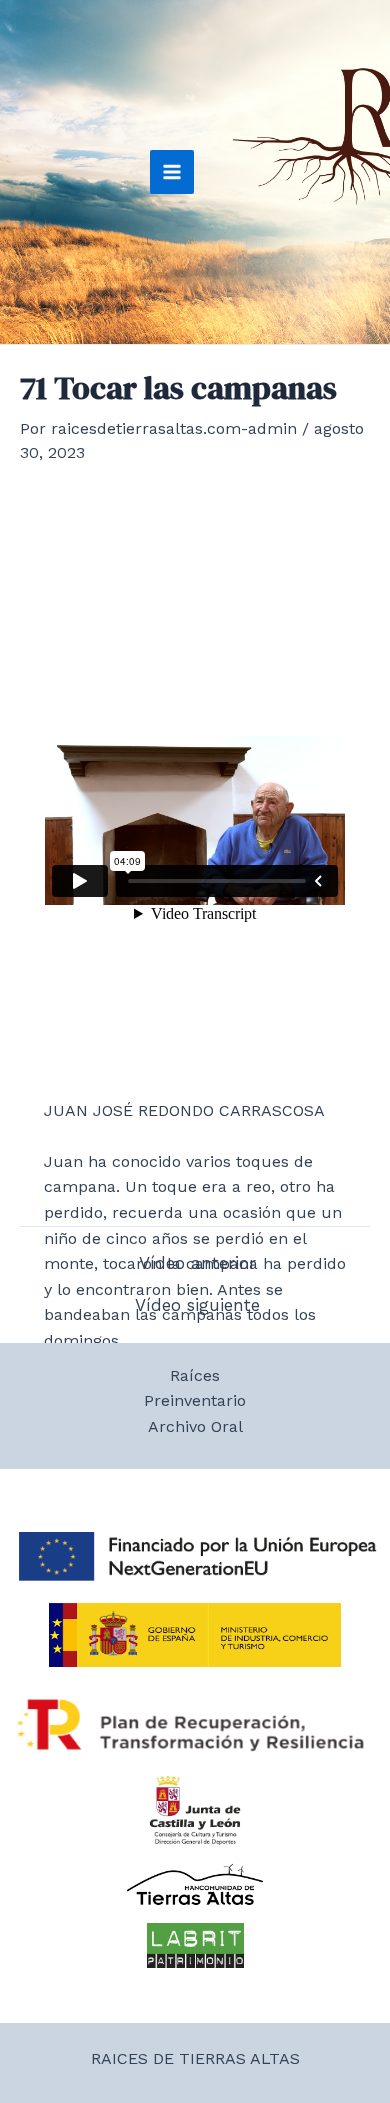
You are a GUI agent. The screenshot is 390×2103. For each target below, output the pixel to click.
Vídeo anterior (197, 1263)
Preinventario (195, 1400)
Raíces (195, 1375)
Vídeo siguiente (197, 1305)
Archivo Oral (195, 1426)
